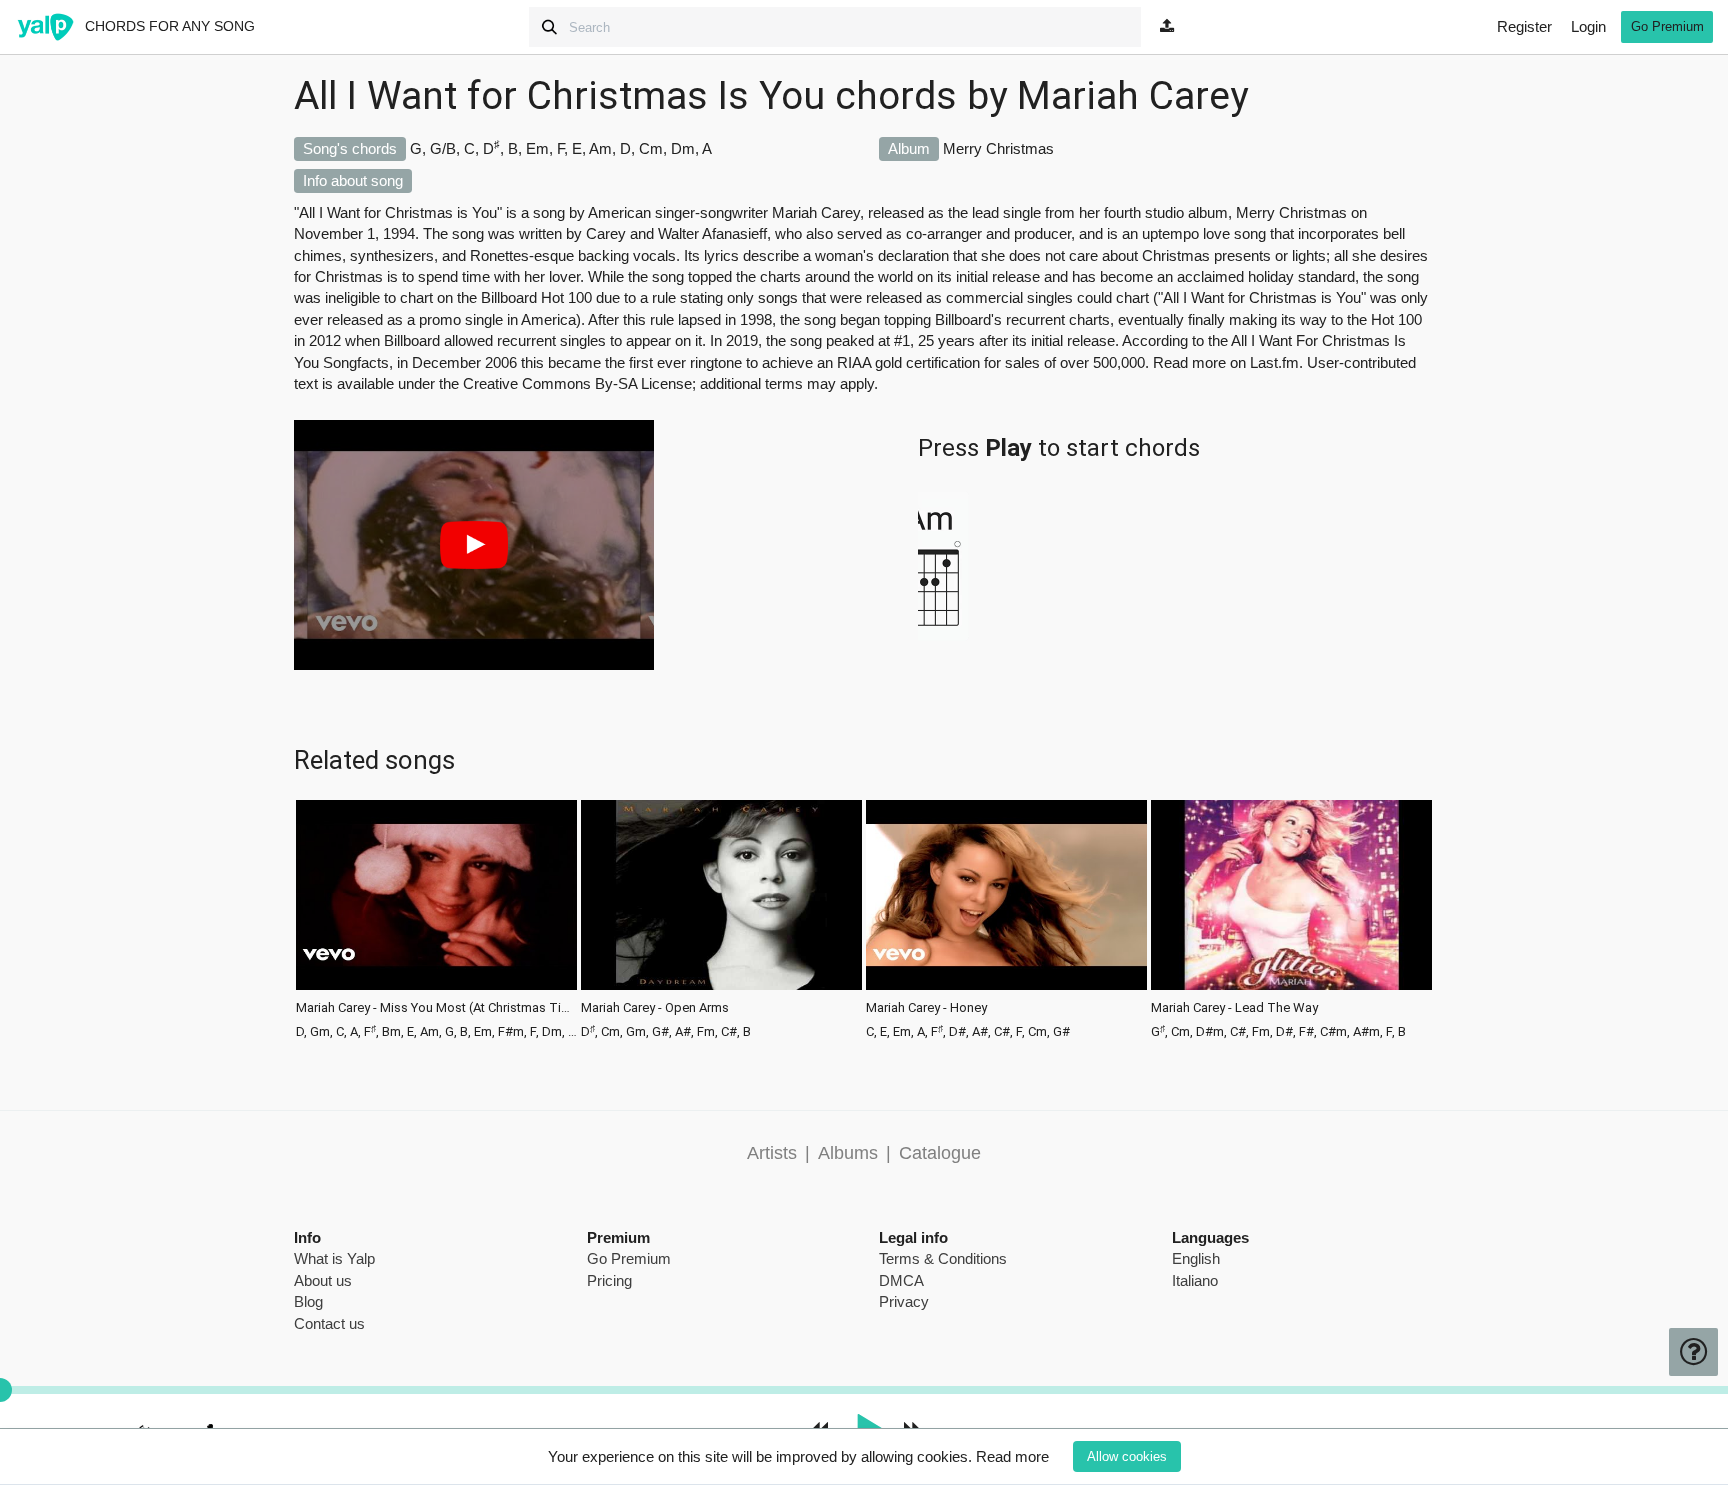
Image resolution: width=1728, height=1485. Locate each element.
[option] (436, 917)
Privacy (904, 1301)
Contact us (329, 1323)
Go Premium (1667, 26)
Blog (308, 1301)
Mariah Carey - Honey (926, 1008)
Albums (848, 1153)
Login (1588, 26)
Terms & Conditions (943, 1258)
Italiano (1195, 1280)
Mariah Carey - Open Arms (655, 1008)
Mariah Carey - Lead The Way (1234, 1008)
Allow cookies (1127, 1456)
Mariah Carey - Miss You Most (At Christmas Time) (436, 1008)
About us (323, 1280)
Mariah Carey (1132, 96)
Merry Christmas (998, 148)
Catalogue (940, 1153)
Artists (772, 1153)
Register (1524, 26)
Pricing (609, 1280)
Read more (1012, 1456)
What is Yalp (334, 1258)
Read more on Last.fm (1226, 362)
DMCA (901, 1280)
